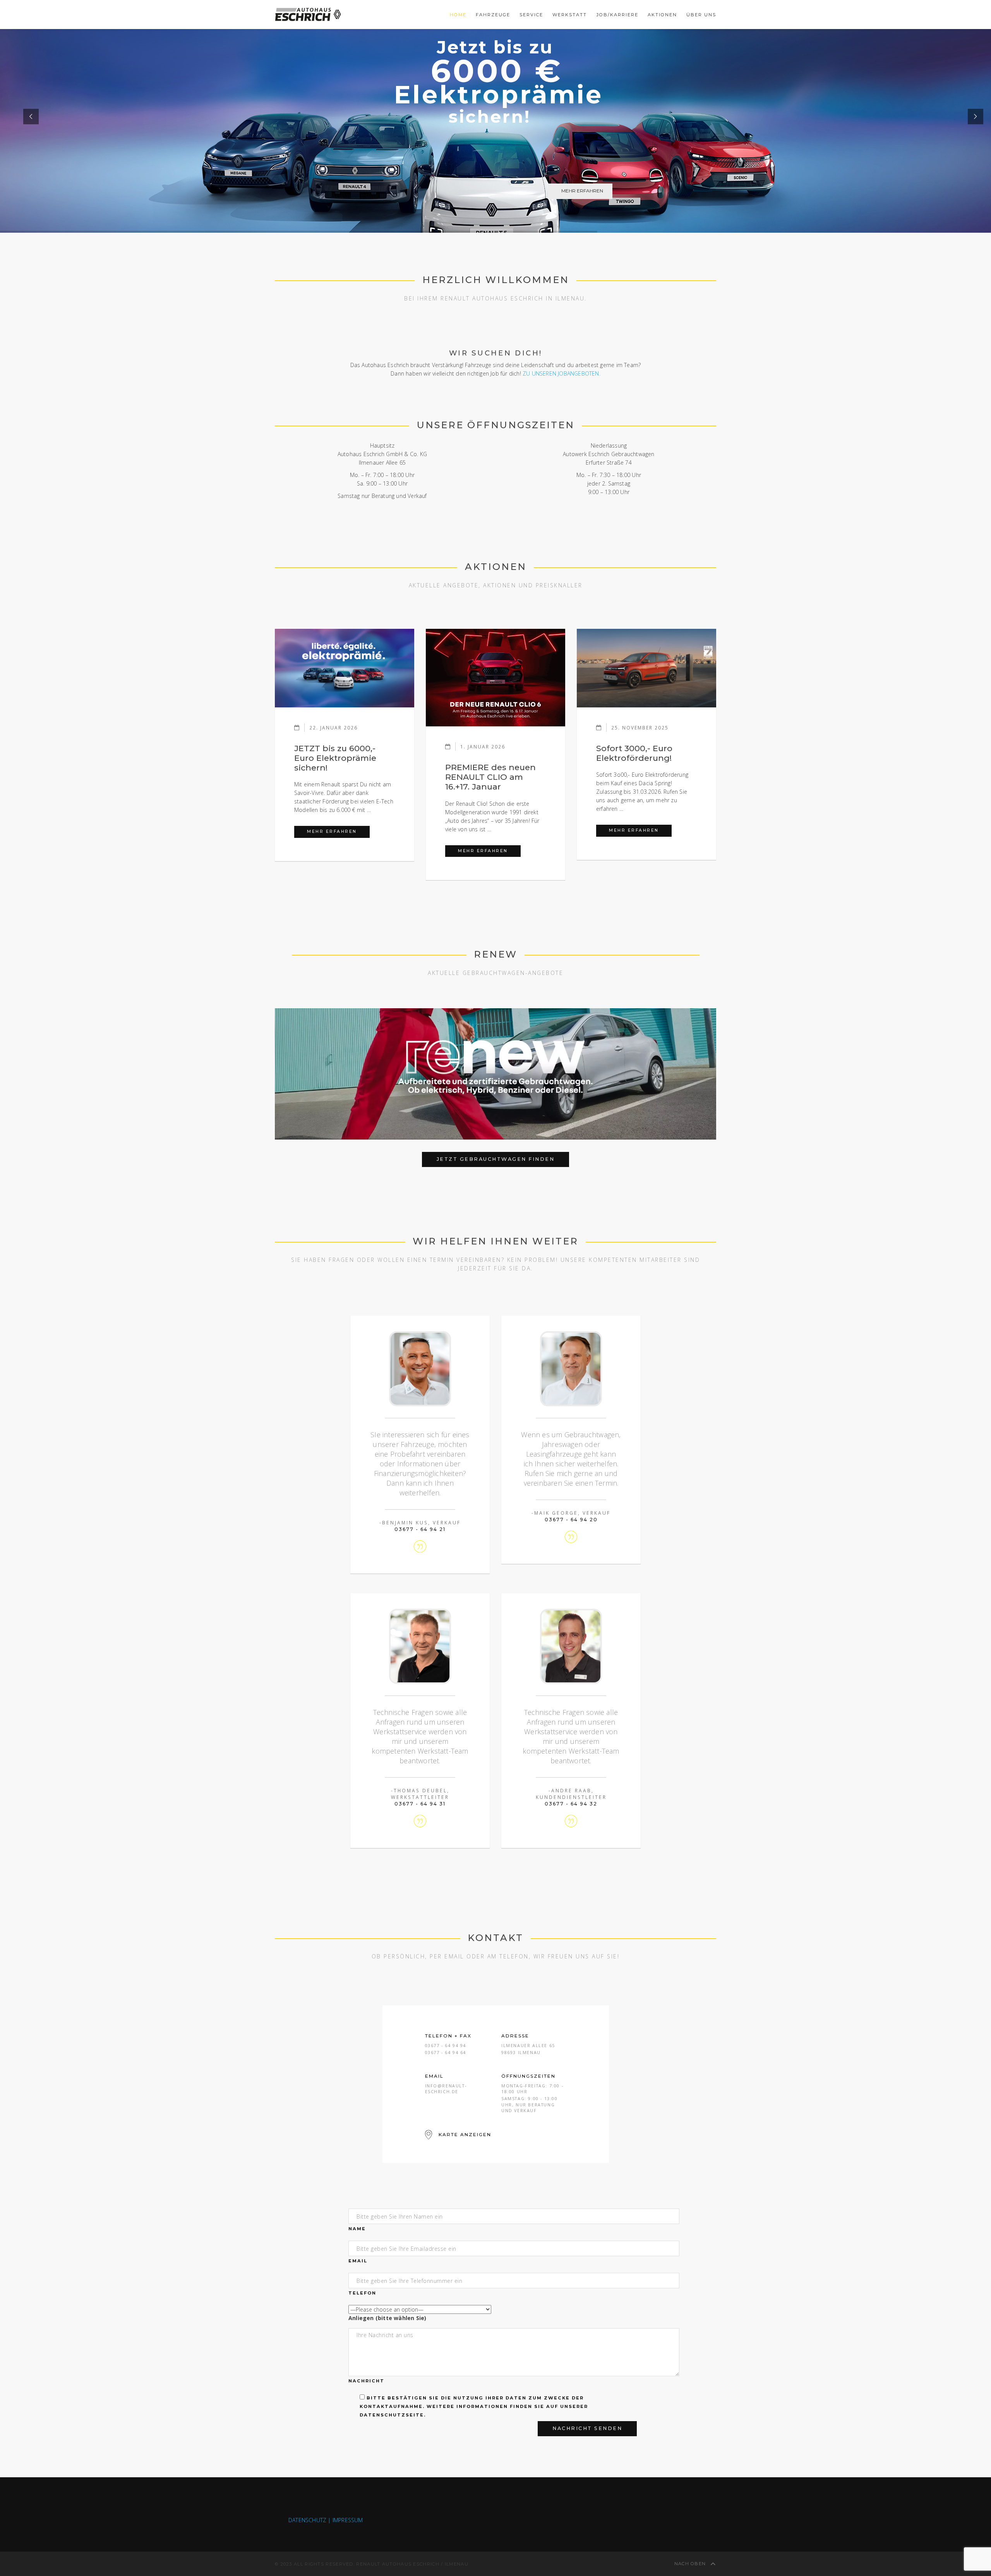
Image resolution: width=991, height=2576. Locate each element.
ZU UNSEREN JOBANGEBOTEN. (562, 373)
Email (358, 2261)
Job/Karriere (617, 15)
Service (531, 15)
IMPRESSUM (348, 2520)
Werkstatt (570, 15)
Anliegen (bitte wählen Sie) (387, 2318)
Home (458, 15)
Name (357, 2229)
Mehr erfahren (338, 831)
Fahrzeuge (493, 15)
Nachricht (366, 2381)
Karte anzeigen (465, 2134)
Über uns (701, 15)
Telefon (362, 2293)
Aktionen (662, 15)
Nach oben (691, 2564)
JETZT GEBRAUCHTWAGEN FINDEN (496, 1159)
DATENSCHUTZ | (310, 2520)
